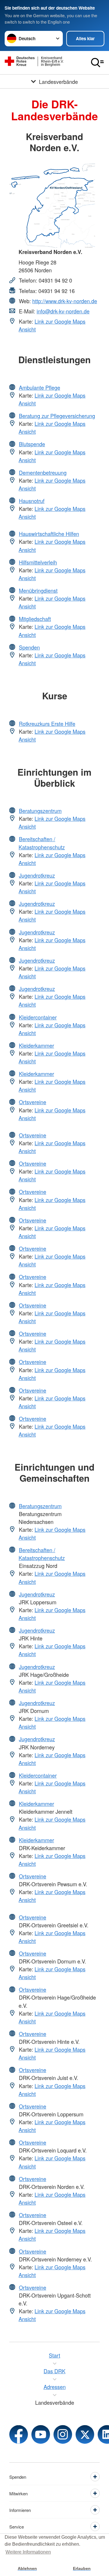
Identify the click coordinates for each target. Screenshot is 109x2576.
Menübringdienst (38, 590)
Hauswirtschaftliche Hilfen (49, 534)
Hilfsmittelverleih (38, 562)
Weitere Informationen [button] (28, 2552)
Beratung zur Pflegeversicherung (57, 416)
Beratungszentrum (40, 811)
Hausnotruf (32, 501)
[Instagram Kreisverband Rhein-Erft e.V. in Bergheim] (63, 2434)
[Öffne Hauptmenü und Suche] (97, 63)
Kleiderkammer (36, 1045)
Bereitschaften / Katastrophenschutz (42, 843)
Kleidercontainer (38, 1017)
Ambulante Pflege (40, 387)
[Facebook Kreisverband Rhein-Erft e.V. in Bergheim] (19, 2434)
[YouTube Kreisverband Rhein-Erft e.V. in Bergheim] (41, 2434)
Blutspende (32, 444)
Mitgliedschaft (35, 619)
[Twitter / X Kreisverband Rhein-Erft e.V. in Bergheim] (85, 2434)
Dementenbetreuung (43, 472)
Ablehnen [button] (27, 2568)
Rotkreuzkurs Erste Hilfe (47, 724)
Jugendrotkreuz (37, 875)
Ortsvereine (33, 1102)
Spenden (29, 647)
